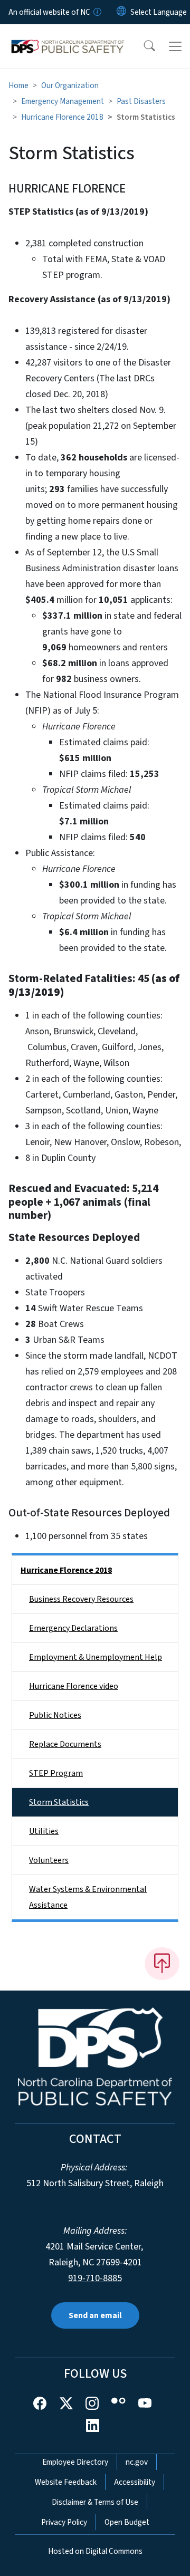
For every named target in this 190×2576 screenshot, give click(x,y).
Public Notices (55, 1715)
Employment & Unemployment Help (96, 1657)
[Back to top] (162, 1964)
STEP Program (56, 1773)
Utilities (44, 1831)
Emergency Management (63, 101)
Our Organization (70, 85)
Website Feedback (66, 2482)
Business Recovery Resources (81, 1599)
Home (18, 85)
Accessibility (135, 2482)
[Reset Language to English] (121, 12)
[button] (142, 46)
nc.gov (137, 2462)
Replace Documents (65, 1744)
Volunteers (49, 1860)
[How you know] (97, 12)
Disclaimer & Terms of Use (95, 2502)
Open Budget (127, 2522)
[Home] (68, 36)
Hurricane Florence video (74, 1686)
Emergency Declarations (73, 1628)
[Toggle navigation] (175, 46)
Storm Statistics (59, 1802)
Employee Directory (75, 2462)
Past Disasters (141, 101)
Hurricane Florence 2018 (62, 117)
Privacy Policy (64, 2522)
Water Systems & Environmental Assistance (88, 1897)
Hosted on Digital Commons (95, 2551)
